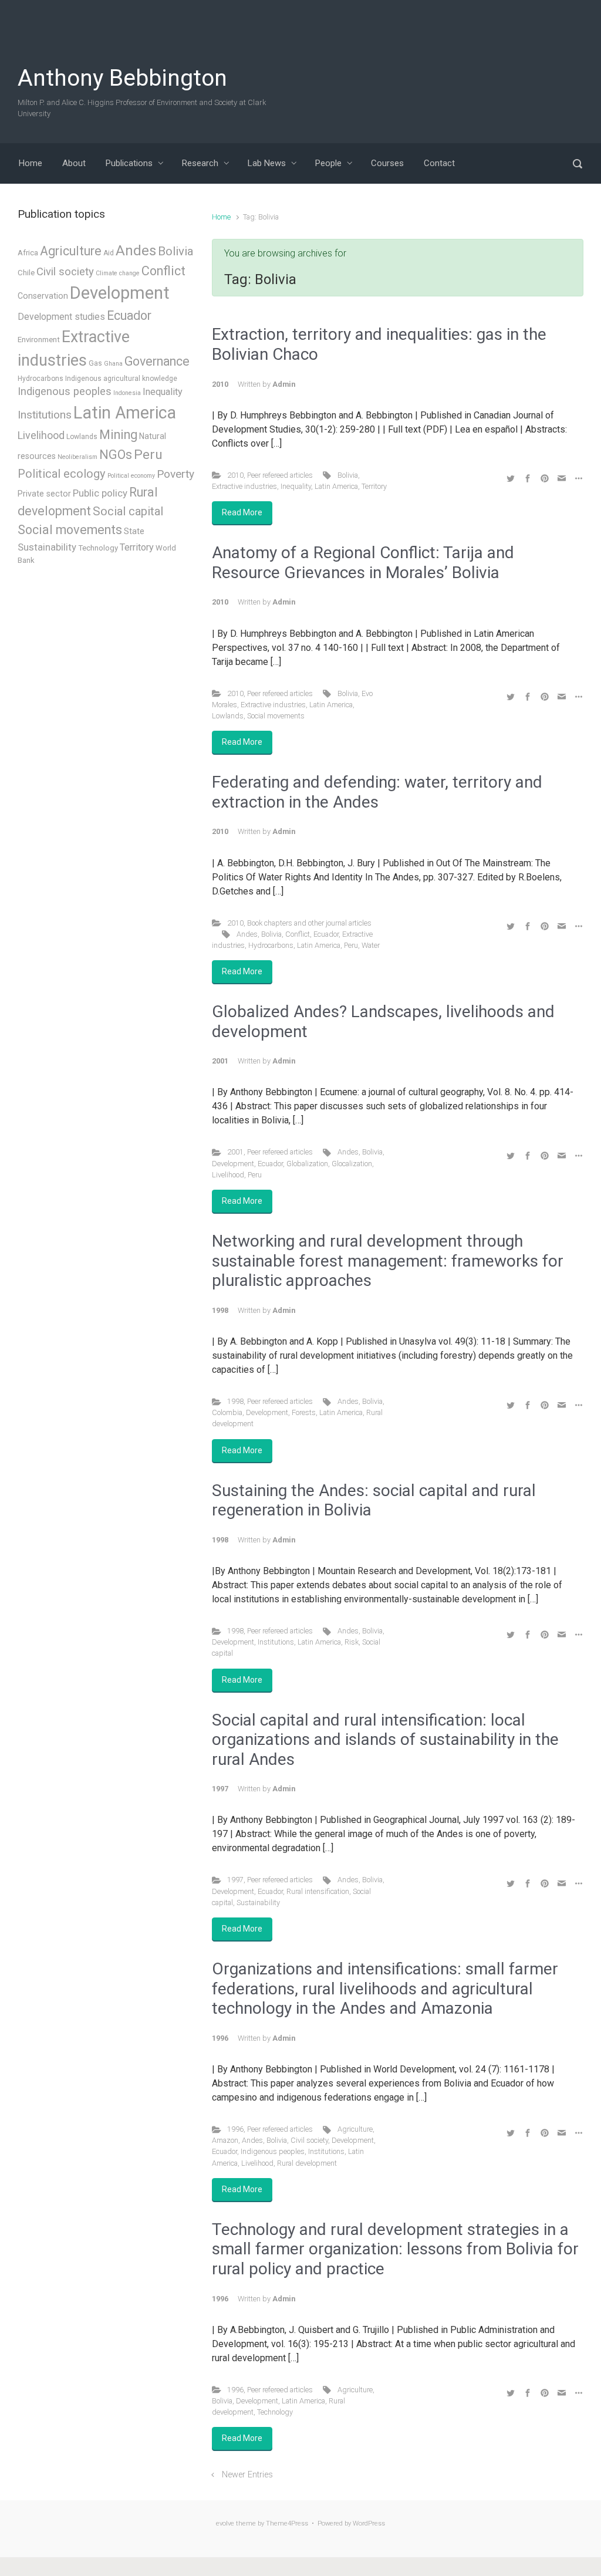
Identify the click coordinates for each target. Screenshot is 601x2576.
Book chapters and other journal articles (309, 923)
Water (371, 945)
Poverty (175, 474)
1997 (235, 1880)
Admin (284, 384)
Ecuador (326, 934)
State (134, 531)
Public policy (100, 493)
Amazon (225, 2140)
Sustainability (258, 1903)
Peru (351, 945)
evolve (225, 2523)
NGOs (116, 455)
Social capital (128, 511)
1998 (235, 1401)
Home (221, 217)
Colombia (227, 1412)
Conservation (43, 296)
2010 (235, 475)
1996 (235, 2129)
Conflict (298, 934)
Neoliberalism (77, 457)
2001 (235, 1152)
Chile (26, 273)
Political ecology (62, 474)
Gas (95, 363)
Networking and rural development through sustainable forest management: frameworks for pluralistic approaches (388, 1261)
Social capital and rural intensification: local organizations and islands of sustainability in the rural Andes (385, 1740)
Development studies (61, 317)
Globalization (307, 1164)
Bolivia (348, 475)
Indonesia (127, 393)
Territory (374, 486)
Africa (28, 253)
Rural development (307, 2163)
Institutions (276, 1642)
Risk (352, 1642)
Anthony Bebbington (122, 78)
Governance (157, 361)
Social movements (276, 716)
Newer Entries (247, 2475)
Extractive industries (244, 486)
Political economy (131, 476)
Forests (304, 1412)
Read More (242, 512)
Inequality (296, 486)
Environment (39, 340)
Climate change (118, 273)
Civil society (309, 2140)
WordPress (369, 2523)
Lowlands (228, 716)
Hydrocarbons (271, 945)
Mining (118, 435)
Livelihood (228, 1175)
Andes (247, 934)
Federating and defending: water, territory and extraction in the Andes (377, 792)
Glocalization (352, 1164)
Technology (275, 2412)
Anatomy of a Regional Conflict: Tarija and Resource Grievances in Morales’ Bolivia (363, 563)
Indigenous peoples (273, 2151)
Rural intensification (318, 1891)
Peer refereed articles (280, 475)
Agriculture (355, 2129)
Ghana (113, 364)
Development (233, 1164)
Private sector (44, 494)
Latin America (336, 486)
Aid (109, 253)
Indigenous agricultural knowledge (121, 379)
